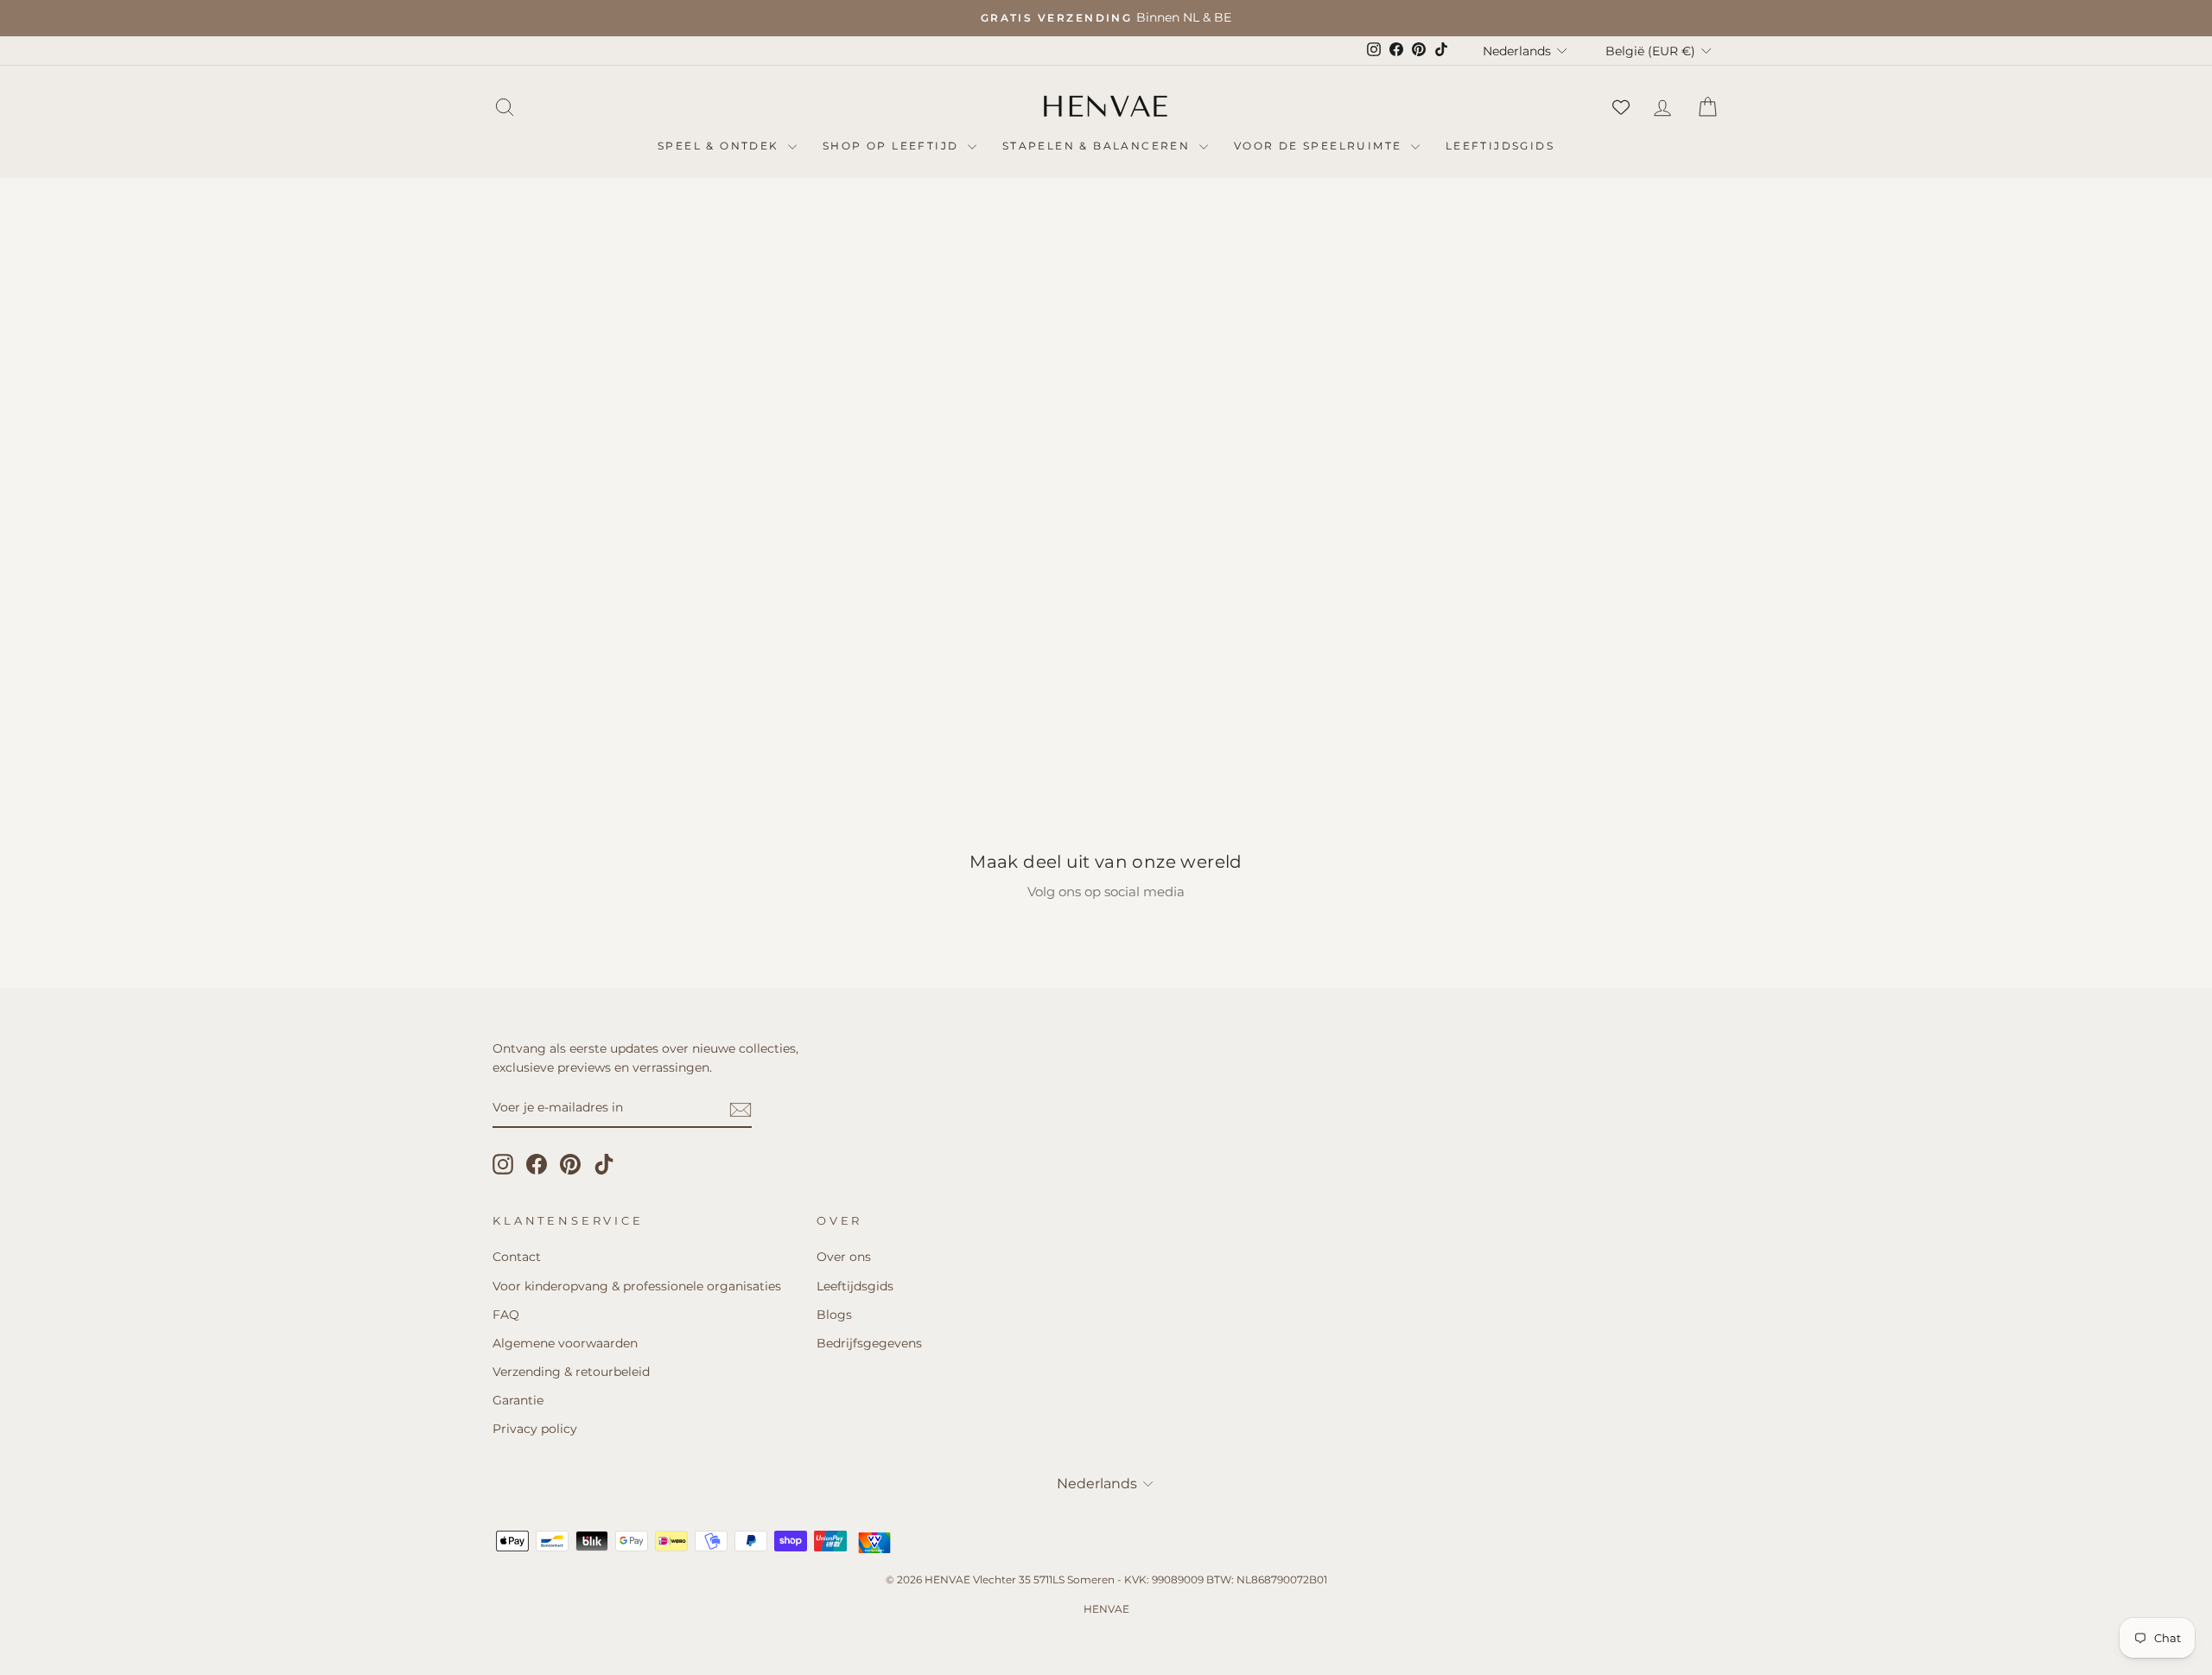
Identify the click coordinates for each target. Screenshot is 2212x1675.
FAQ (506, 1315)
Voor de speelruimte (1320, 146)
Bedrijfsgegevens (869, 1343)
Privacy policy (535, 1429)
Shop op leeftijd (893, 146)
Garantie (518, 1400)
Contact (517, 1257)
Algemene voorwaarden (565, 1343)
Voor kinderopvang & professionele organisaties (637, 1286)
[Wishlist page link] (1621, 107)
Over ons (844, 1257)
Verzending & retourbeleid (571, 1372)
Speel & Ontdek (721, 146)
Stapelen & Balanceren (1099, 146)
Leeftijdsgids (1500, 146)
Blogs (834, 1315)
